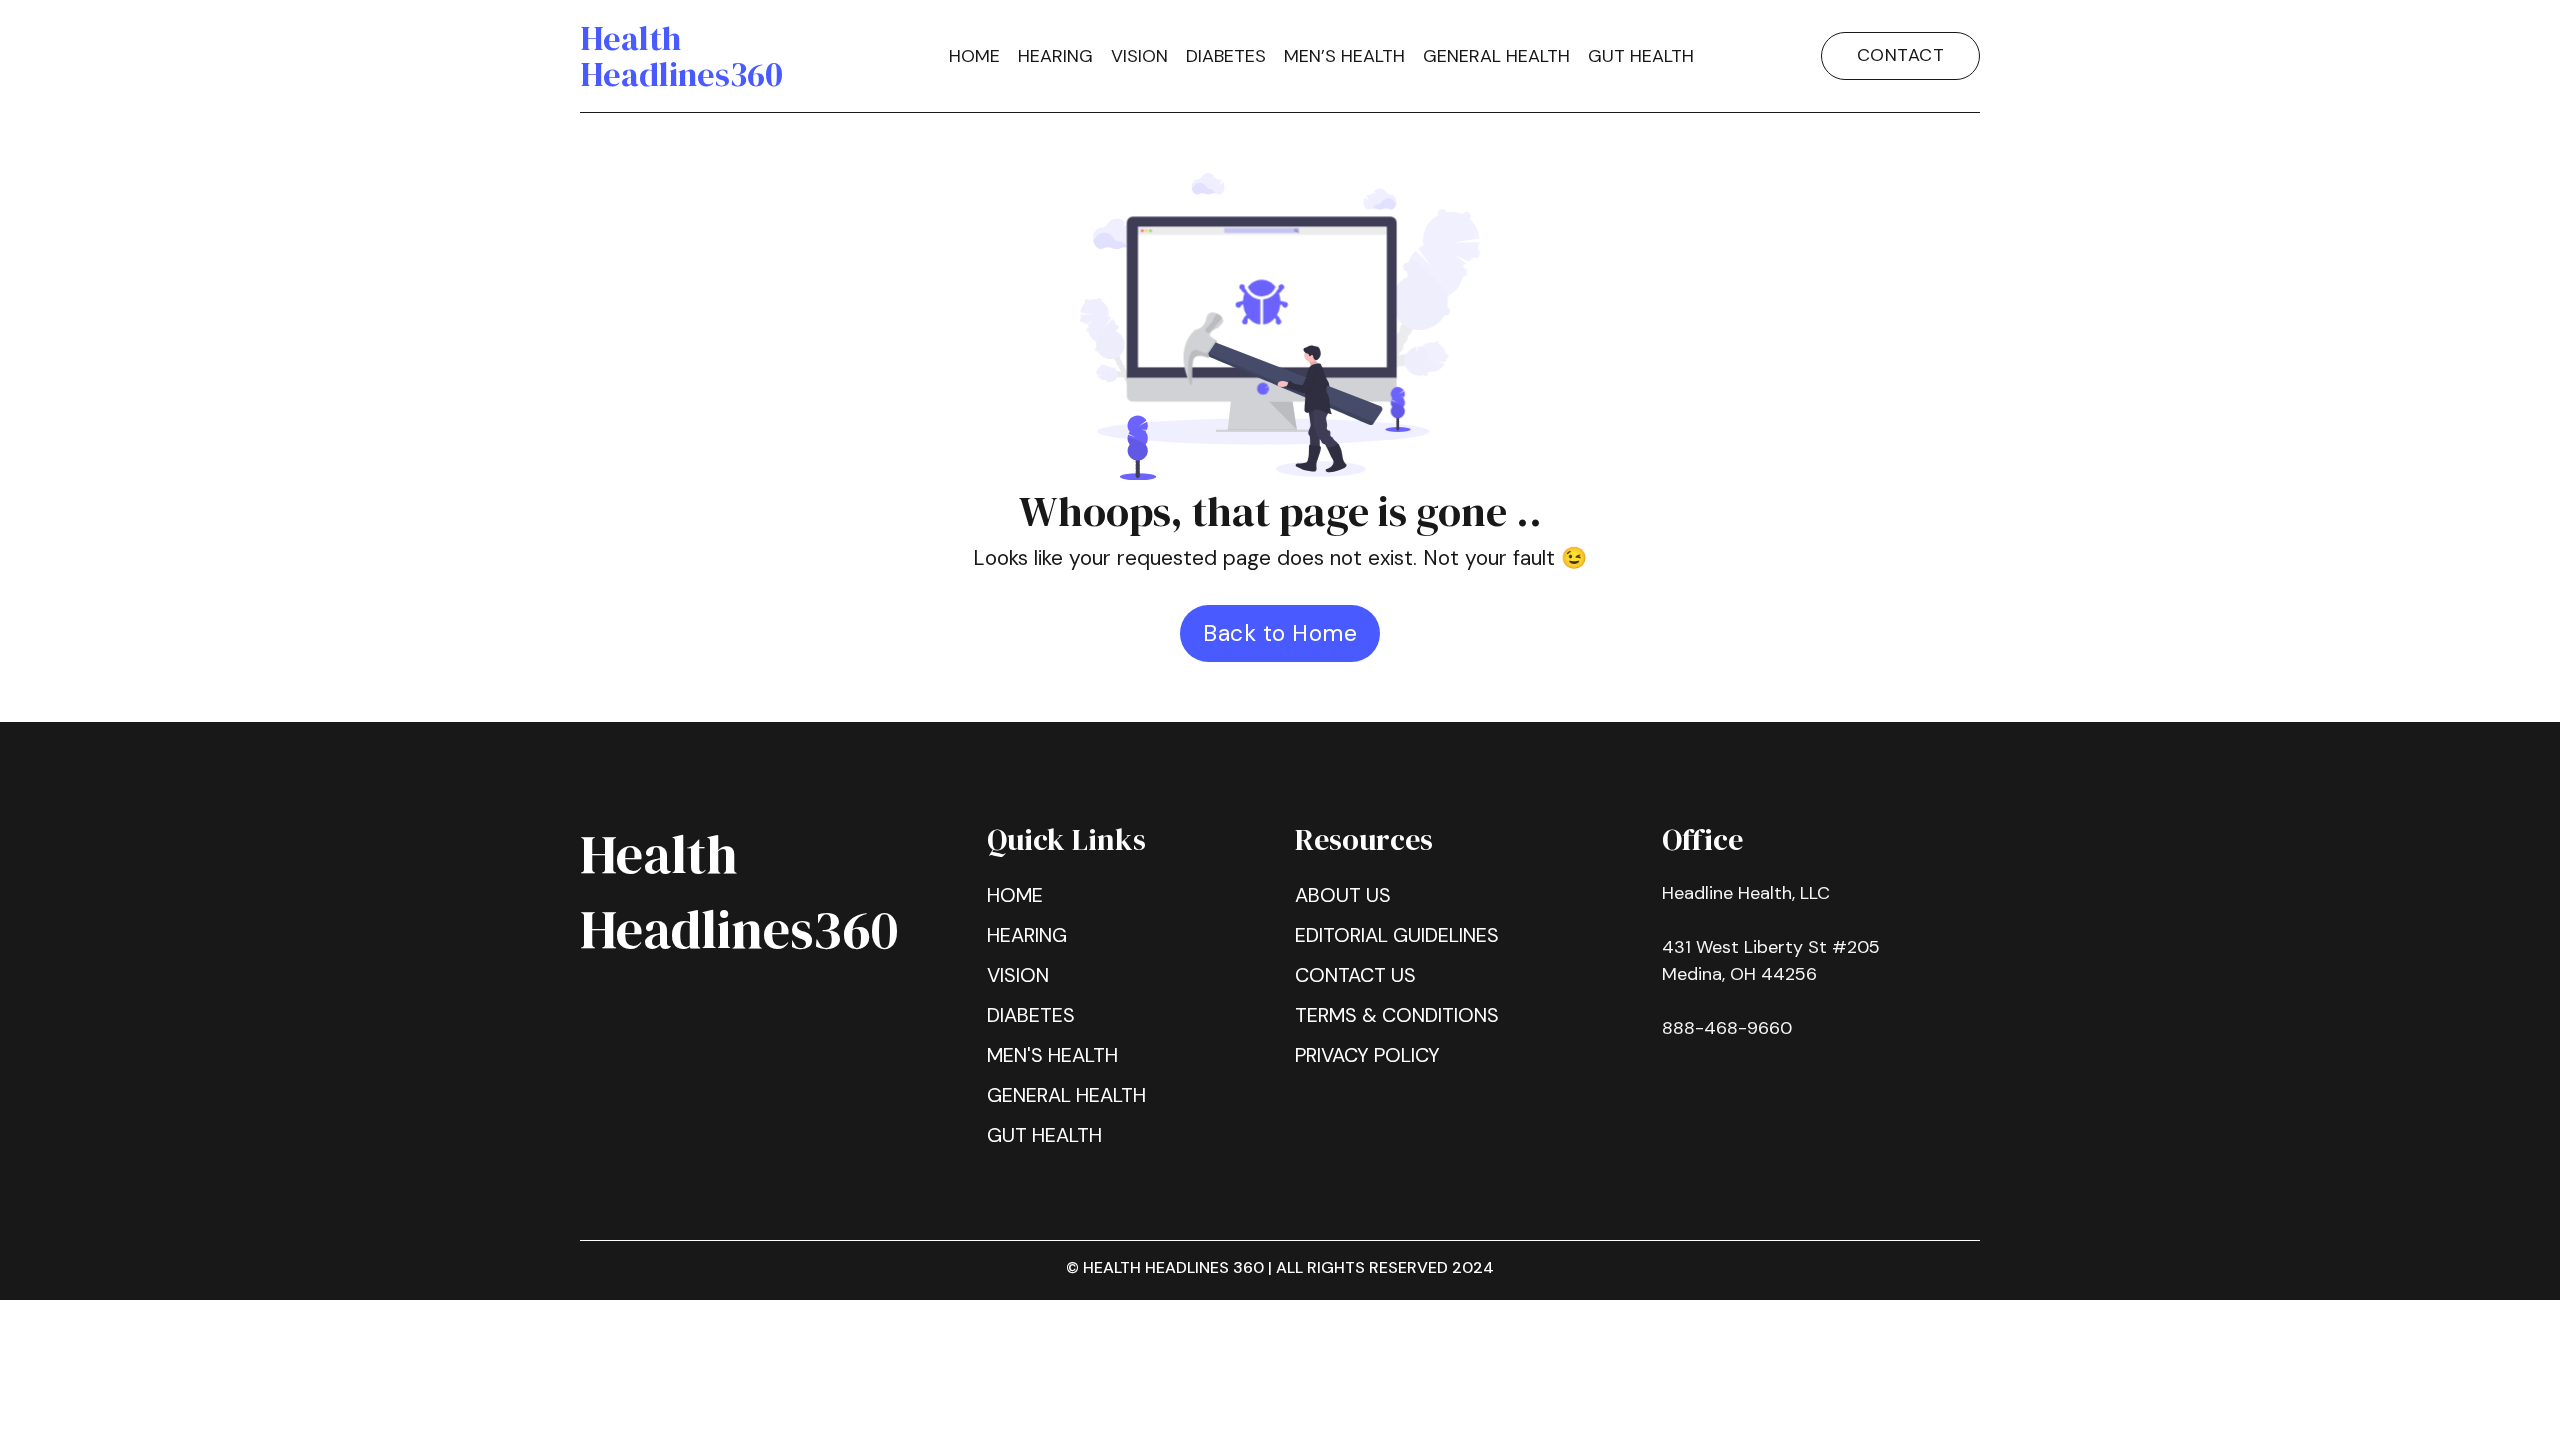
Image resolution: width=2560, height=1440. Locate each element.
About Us (1343, 895)
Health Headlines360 (681, 56)
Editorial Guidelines (1397, 935)
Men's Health (1052, 1055)
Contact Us (1355, 975)
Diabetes (1226, 56)
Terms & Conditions (1397, 1015)
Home (974, 56)
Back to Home (1280, 633)
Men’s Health (1344, 56)
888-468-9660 (1727, 1028)
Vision (1139, 56)
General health (1496, 56)
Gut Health (1641, 56)
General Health (1066, 1095)
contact (1901, 55)
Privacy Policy (1367, 1055)
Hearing (1055, 56)
